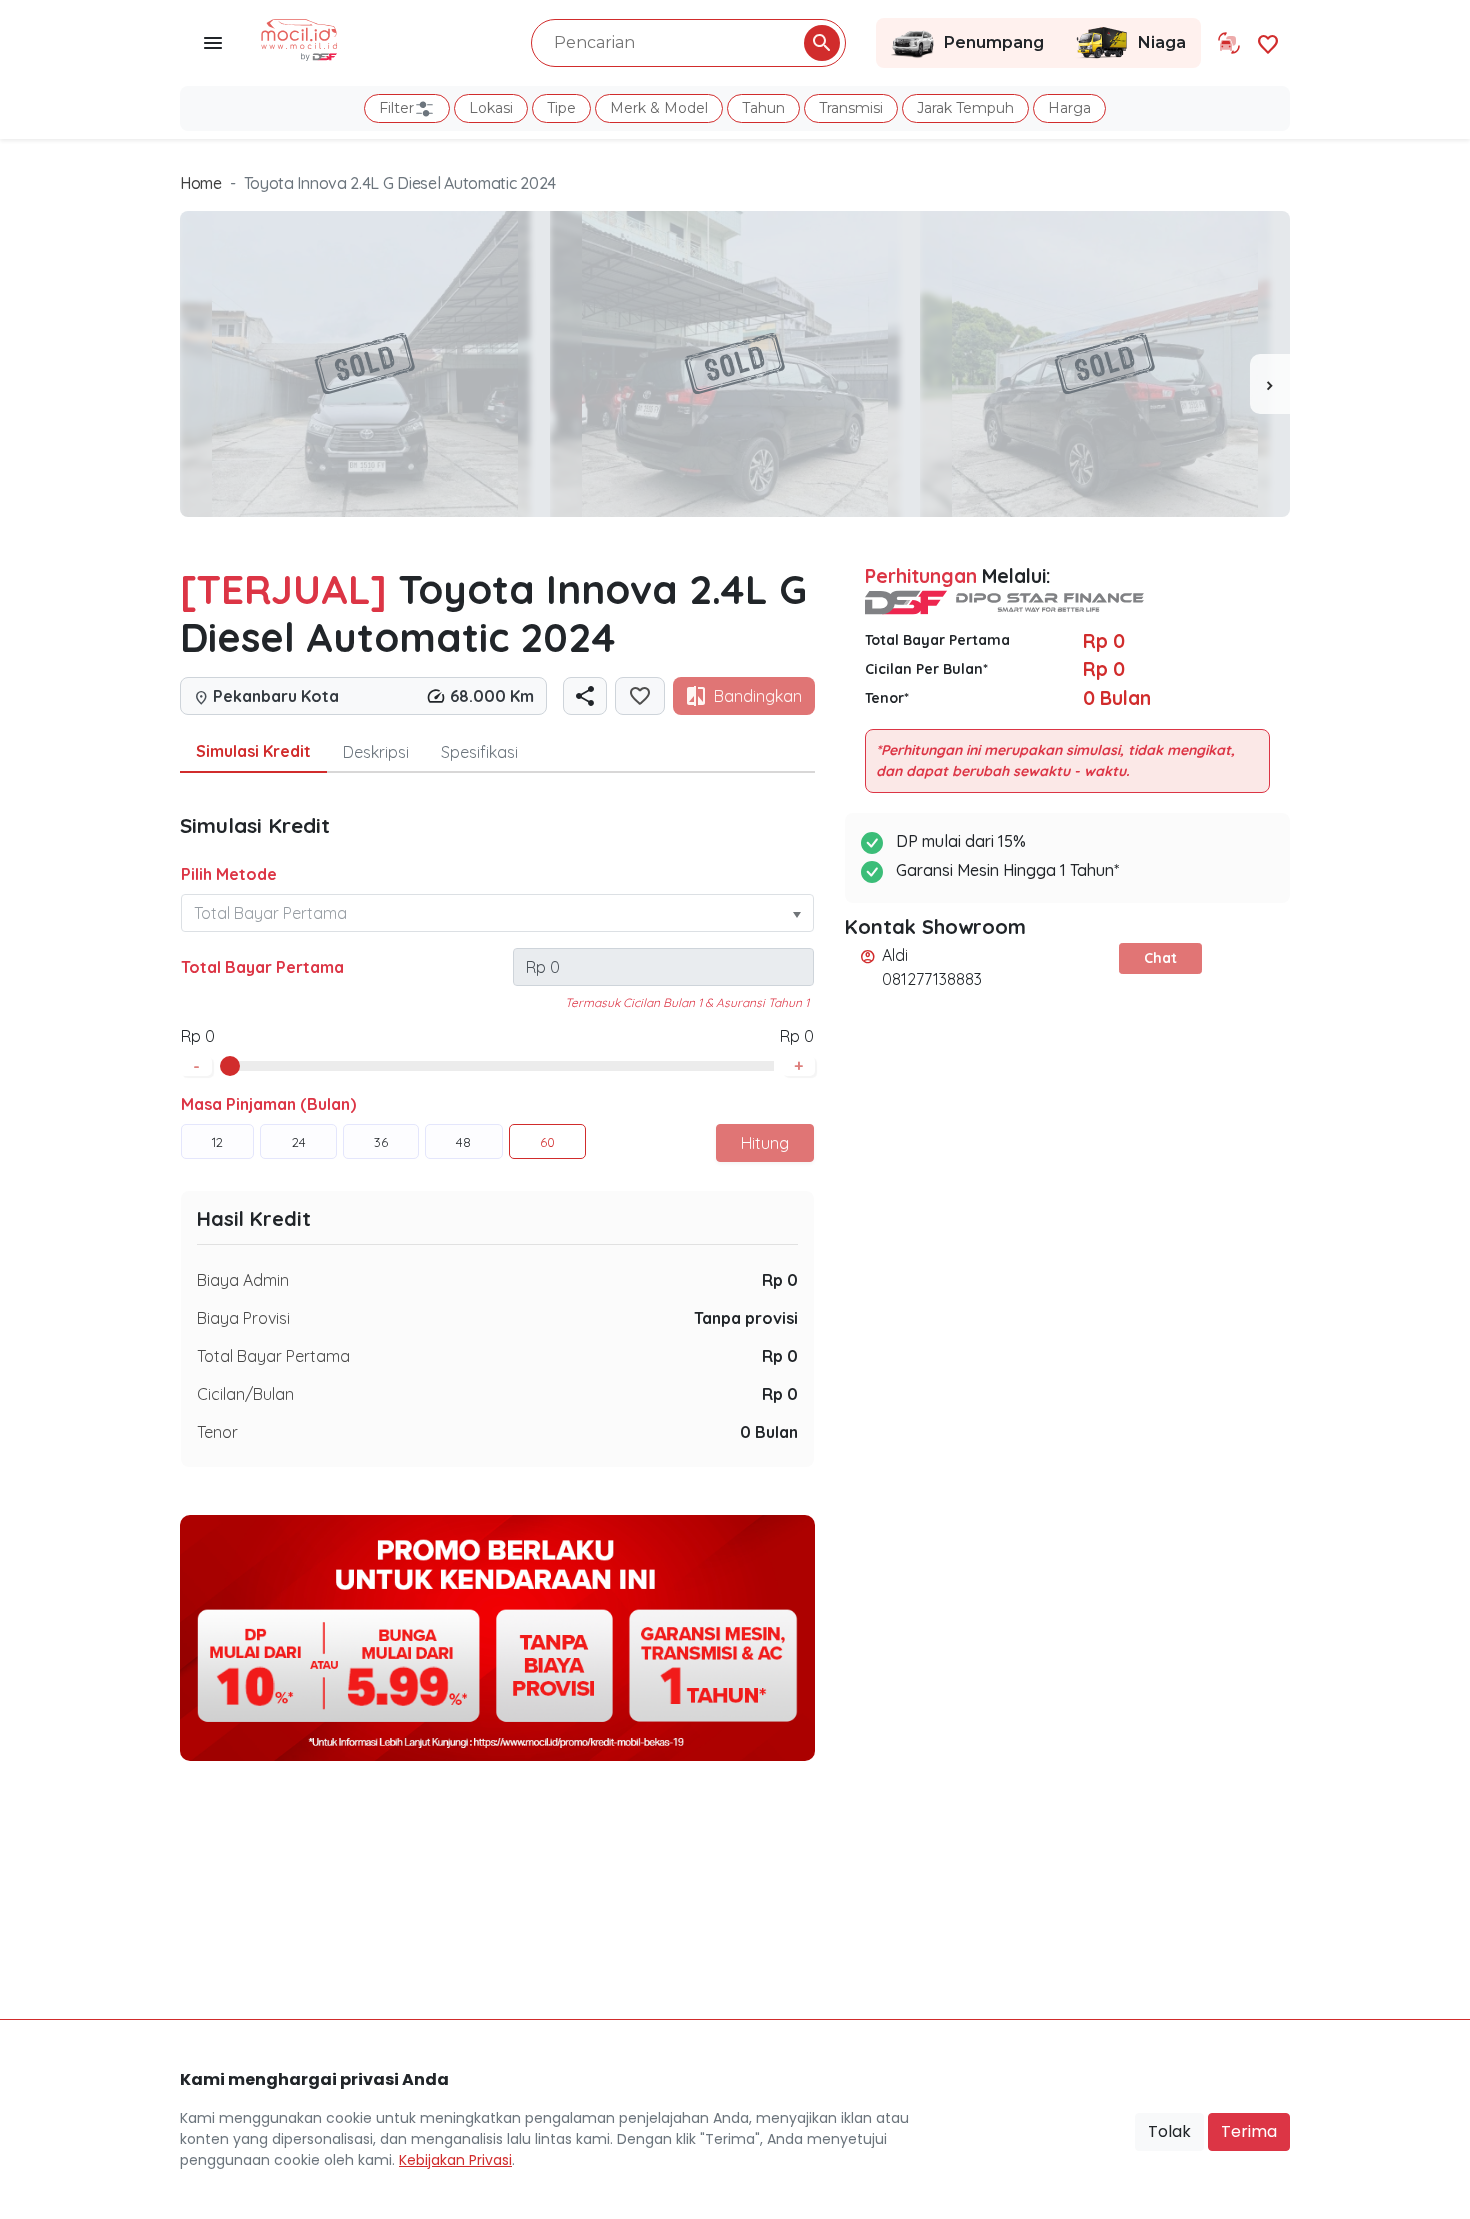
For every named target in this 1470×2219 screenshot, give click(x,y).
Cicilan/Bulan (245, 1394)
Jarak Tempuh (965, 108)
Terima (1249, 2131)
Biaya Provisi (243, 1318)
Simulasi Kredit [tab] (253, 751)
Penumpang (994, 42)
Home (201, 183)
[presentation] (1270, 384)
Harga (1069, 108)
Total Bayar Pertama (262, 967)
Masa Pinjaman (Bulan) (268, 1104)
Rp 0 (780, 1280)
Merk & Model (659, 108)
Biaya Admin (243, 1280)
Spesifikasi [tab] (479, 752)
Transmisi (851, 108)
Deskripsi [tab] (376, 752)
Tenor (217, 1432)
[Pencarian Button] (822, 43)
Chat (1160, 958)
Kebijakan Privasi (455, 2160)
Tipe (561, 108)
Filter (396, 108)
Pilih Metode (229, 874)
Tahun (763, 108)
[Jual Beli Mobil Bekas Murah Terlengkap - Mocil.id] (299, 38)
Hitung (765, 1143)
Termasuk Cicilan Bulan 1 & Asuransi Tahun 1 (687, 1002)
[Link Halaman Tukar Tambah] (1229, 43)
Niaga (1162, 42)
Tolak (1169, 2131)
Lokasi (491, 108)
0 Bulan (769, 1432)
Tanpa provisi (746, 1318)
